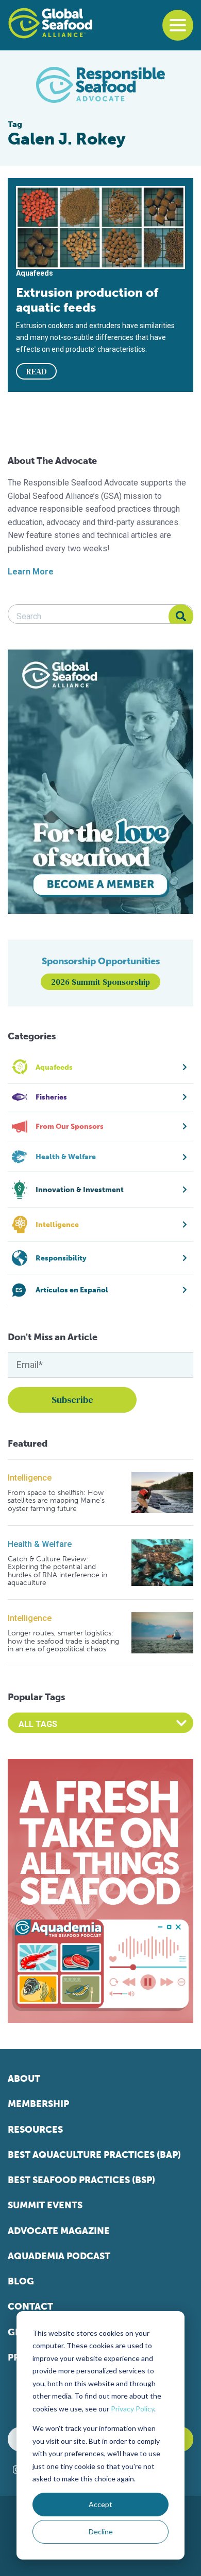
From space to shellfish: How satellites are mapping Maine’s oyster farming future (56, 1501)
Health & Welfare (40, 1544)
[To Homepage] (50, 23)
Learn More (31, 572)
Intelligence (30, 1478)
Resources (35, 2130)
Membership (38, 2104)
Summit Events (45, 2205)
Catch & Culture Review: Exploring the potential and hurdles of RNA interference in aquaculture (57, 1571)
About (24, 2079)
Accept (100, 2504)
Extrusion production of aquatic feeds (87, 300)
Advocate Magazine (59, 2231)
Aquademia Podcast (59, 2256)
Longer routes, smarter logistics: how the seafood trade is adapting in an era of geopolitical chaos (63, 1641)
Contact (30, 2307)
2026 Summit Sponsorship (100, 982)
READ (37, 371)
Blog (21, 2281)
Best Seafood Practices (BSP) (81, 2180)
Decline (101, 2532)
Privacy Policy (132, 2409)
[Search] (181, 617)
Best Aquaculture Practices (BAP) (94, 2155)
